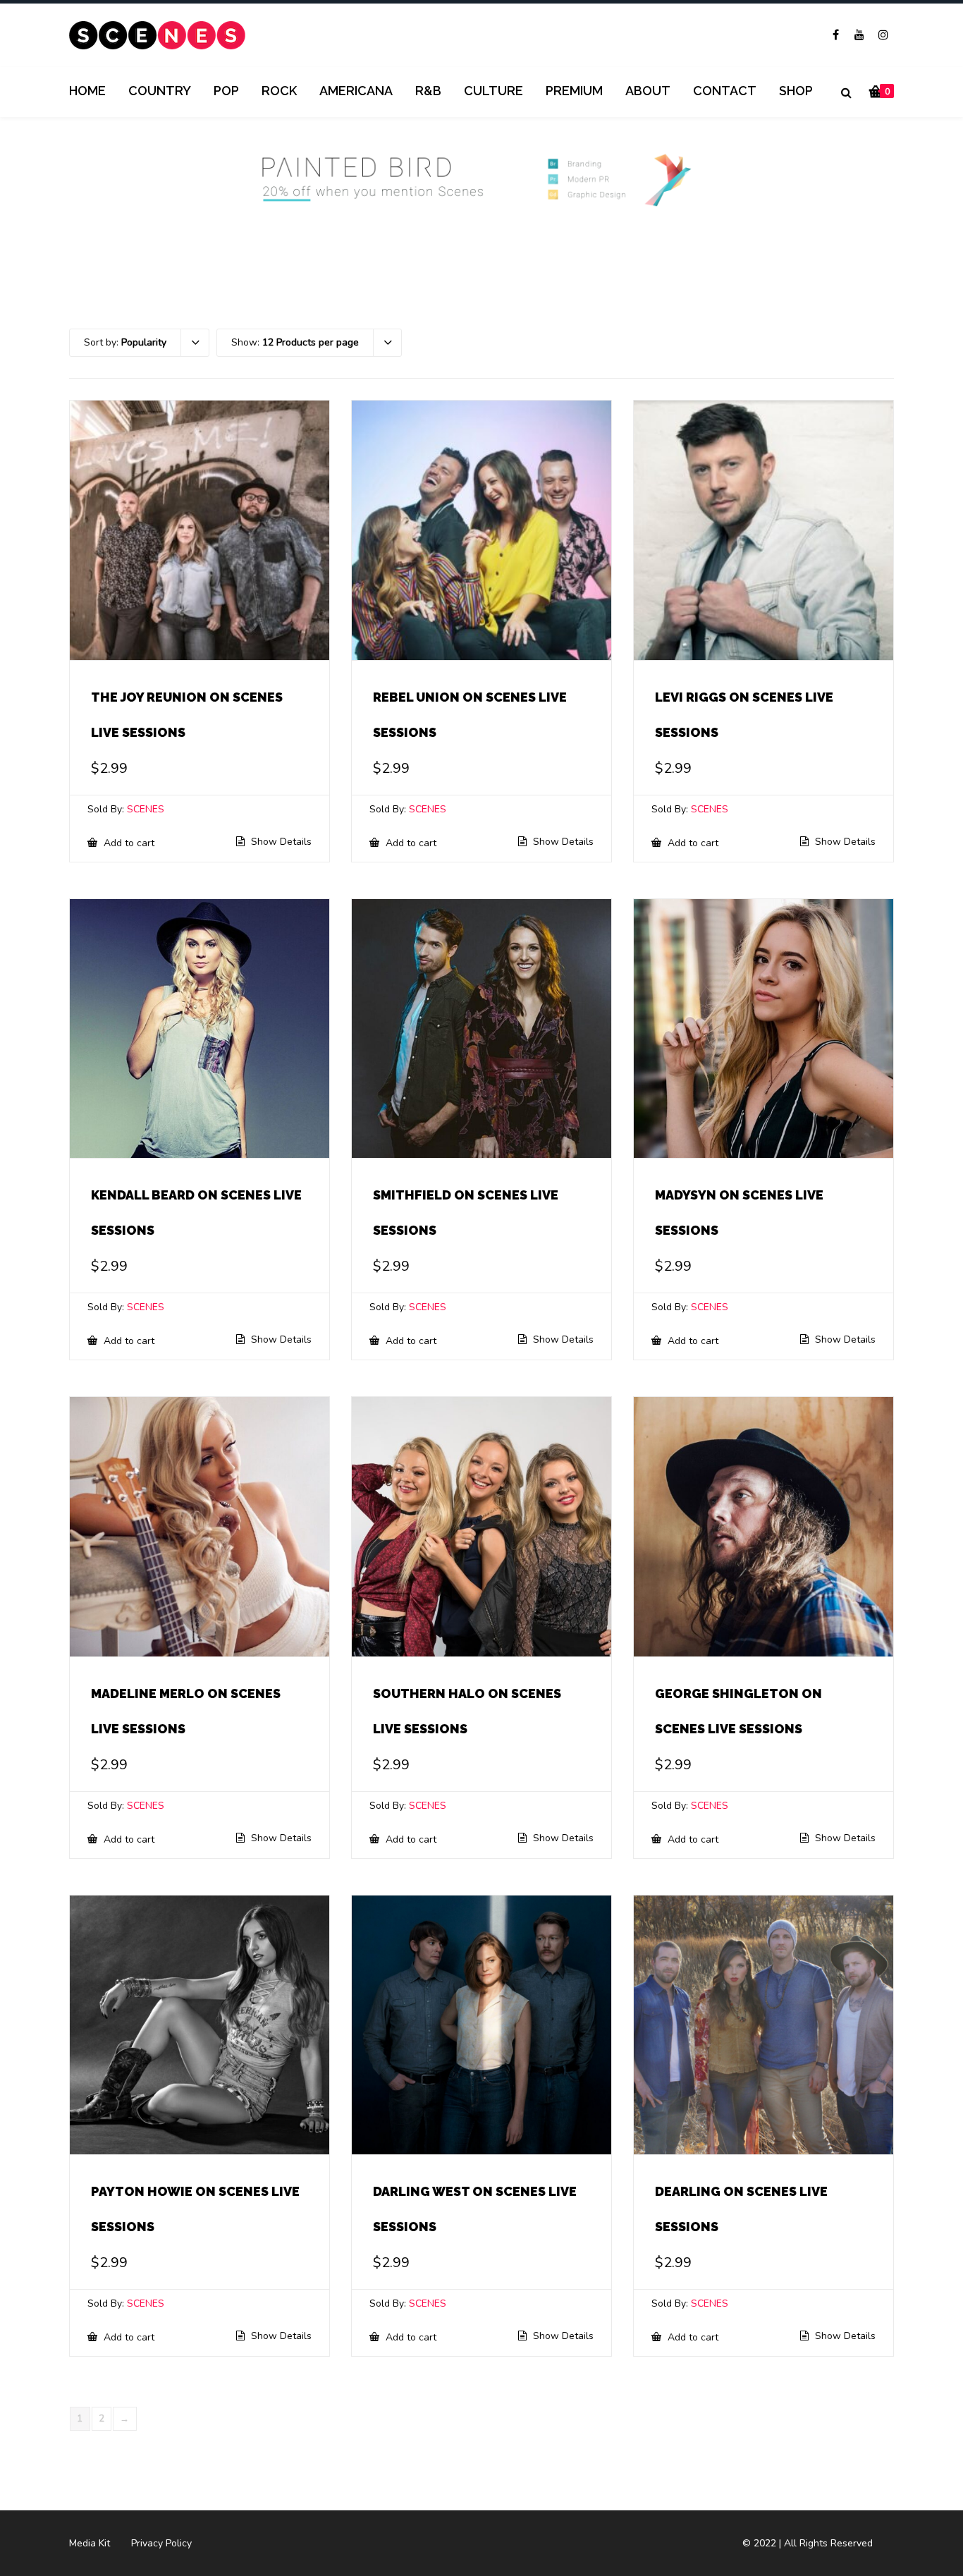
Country (160, 91)
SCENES (146, 809)
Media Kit (90, 2543)
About (648, 91)
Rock (279, 91)
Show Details (280, 842)
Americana (356, 91)
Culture (493, 91)
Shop (796, 91)
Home (87, 91)
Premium (574, 91)
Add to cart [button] (128, 843)
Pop (226, 91)
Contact (725, 91)
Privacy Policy (161, 2543)
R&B (428, 91)
